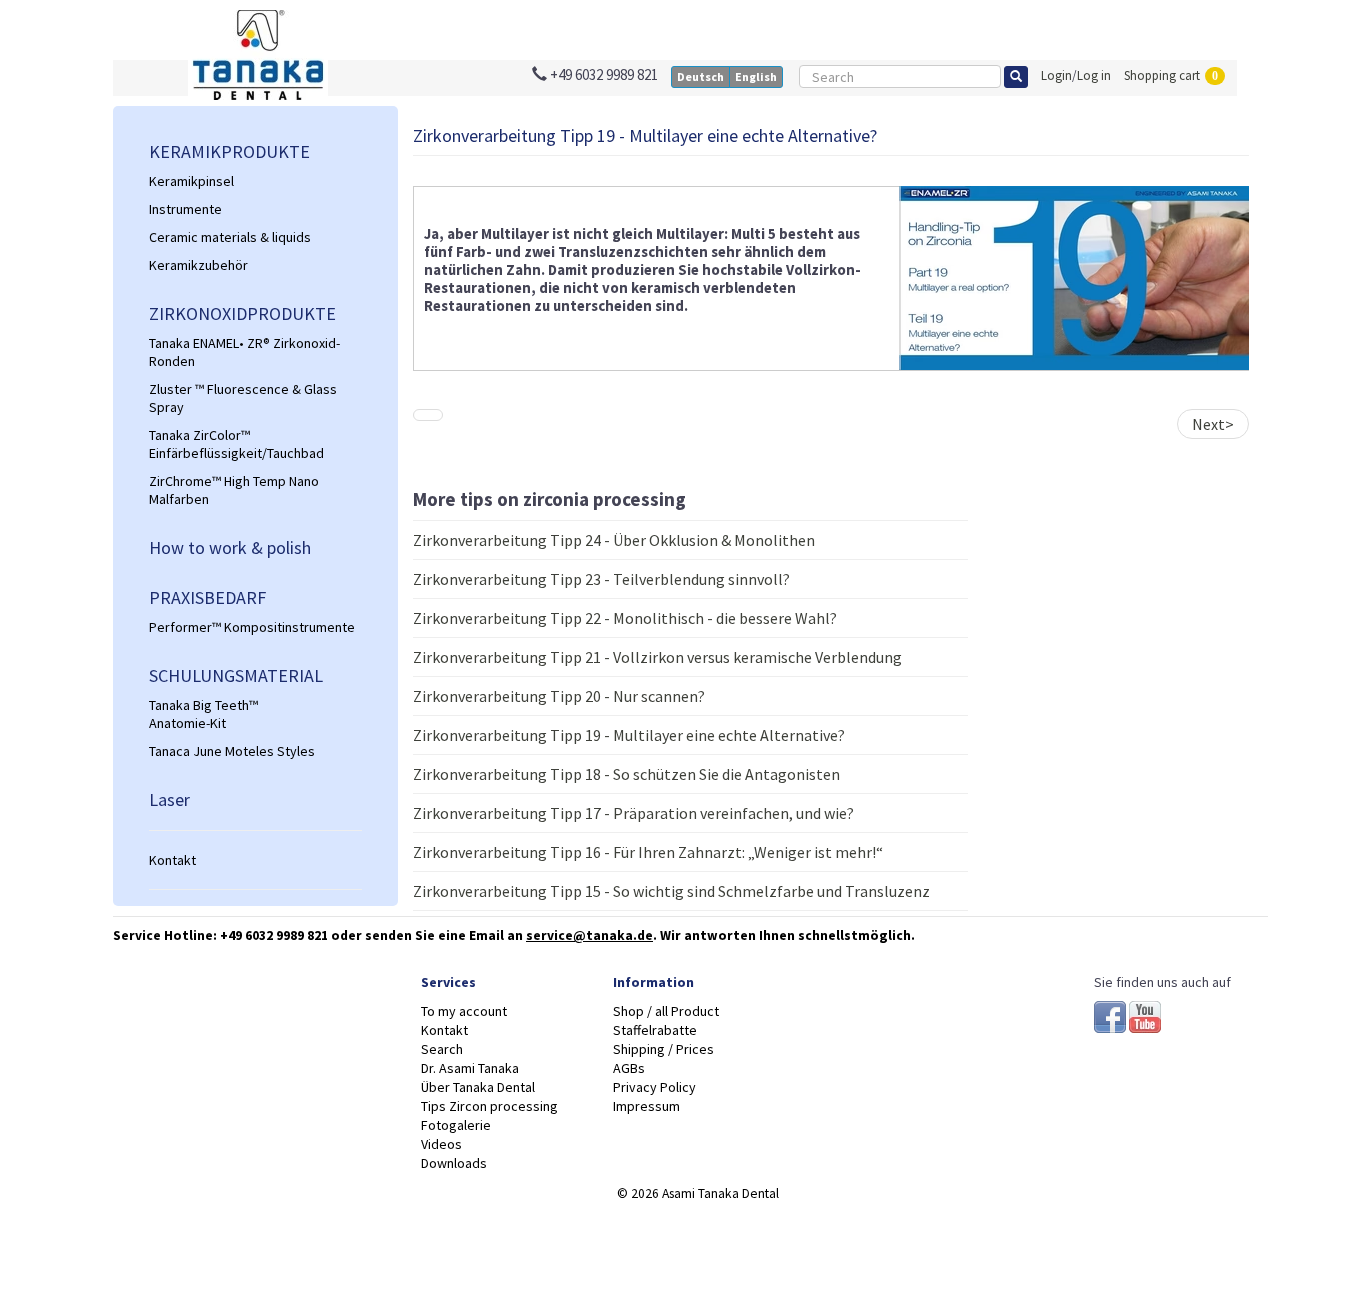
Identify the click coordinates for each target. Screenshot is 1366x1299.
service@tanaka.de (589, 935)
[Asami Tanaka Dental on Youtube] (1145, 1014)
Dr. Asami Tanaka (470, 1068)
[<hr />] (255, 830)
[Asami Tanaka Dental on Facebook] (1111, 1014)
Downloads (454, 1163)
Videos (441, 1144)
